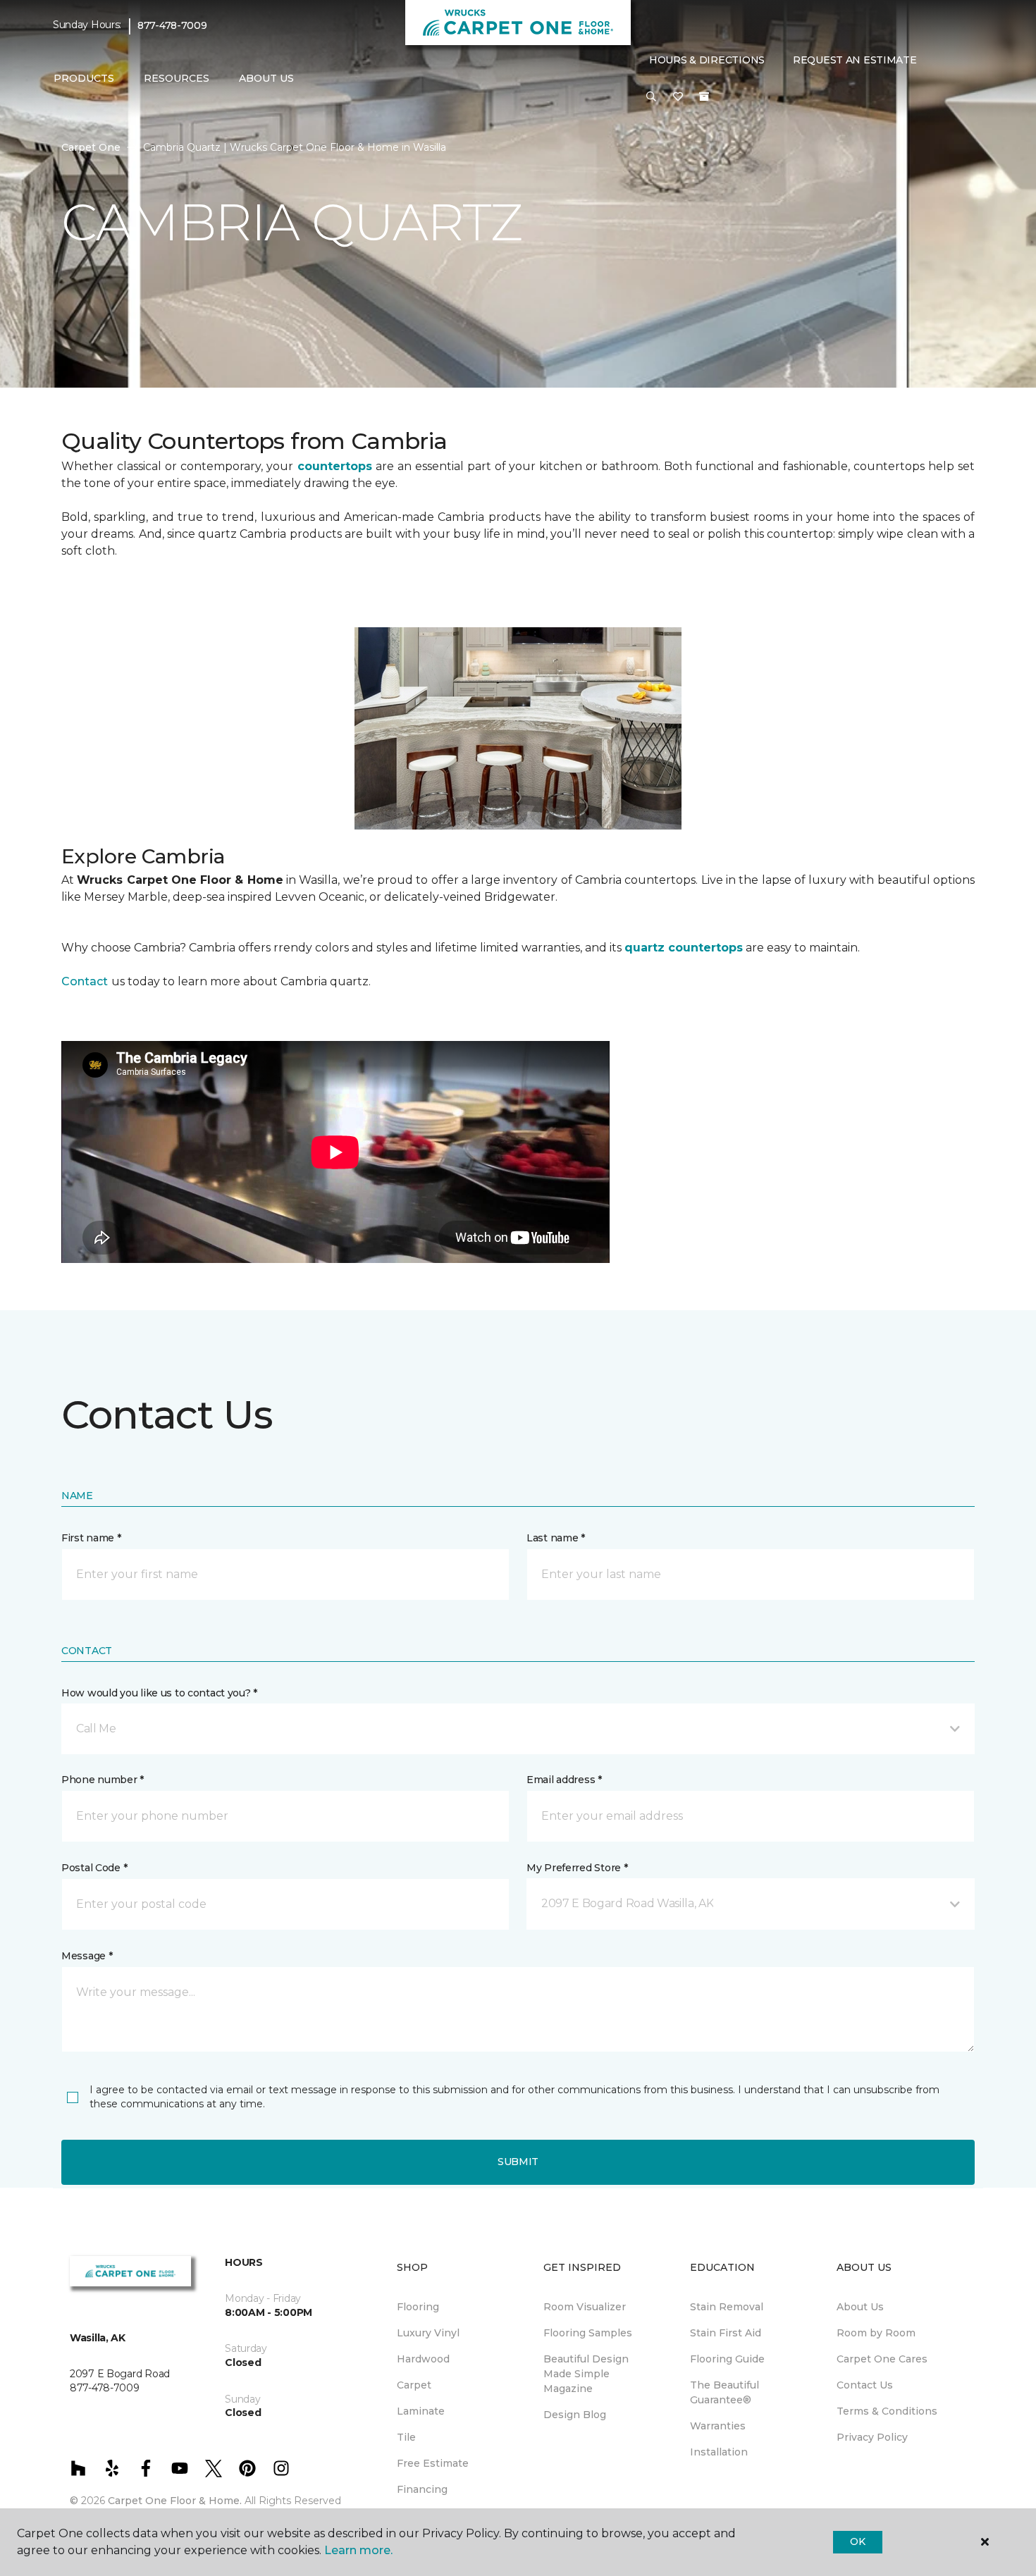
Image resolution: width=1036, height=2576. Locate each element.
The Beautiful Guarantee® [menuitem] (724, 2392)
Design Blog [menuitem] (575, 2415)
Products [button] (84, 78)
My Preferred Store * (577, 1868)
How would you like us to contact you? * (159, 1693)
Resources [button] (177, 78)
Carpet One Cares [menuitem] (882, 2359)
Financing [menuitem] (422, 2489)
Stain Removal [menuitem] (727, 2307)
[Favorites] (678, 97)
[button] (651, 97)
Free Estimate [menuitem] (433, 2463)
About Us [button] (266, 78)
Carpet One (91, 147)
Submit (518, 2162)
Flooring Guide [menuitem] (727, 2359)
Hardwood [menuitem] (423, 2359)
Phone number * (103, 1780)
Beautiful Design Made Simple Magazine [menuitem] (586, 2374)
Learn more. (358, 2550)
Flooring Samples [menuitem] (588, 2333)
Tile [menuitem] (406, 2437)
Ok (857, 2541)
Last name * (556, 1538)
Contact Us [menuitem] (865, 2385)
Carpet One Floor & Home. (175, 2501)
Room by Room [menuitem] (876, 2333)
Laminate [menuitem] (421, 2411)
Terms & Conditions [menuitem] (887, 2411)
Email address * (564, 1780)
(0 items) (704, 97)
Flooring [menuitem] (418, 2307)
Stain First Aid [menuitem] (726, 2333)
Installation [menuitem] (719, 2452)
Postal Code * (94, 1868)
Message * (87, 1956)
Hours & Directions (707, 60)
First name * (91, 1538)
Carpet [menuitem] (414, 2385)
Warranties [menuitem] (718, 2426)
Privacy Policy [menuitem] (872, 2437)
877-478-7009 (172, 25)
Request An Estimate (855, 60)
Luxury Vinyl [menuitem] (428, 2333)
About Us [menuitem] (860, 2307)
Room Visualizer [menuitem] (585, 2307)
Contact (85, 981)
